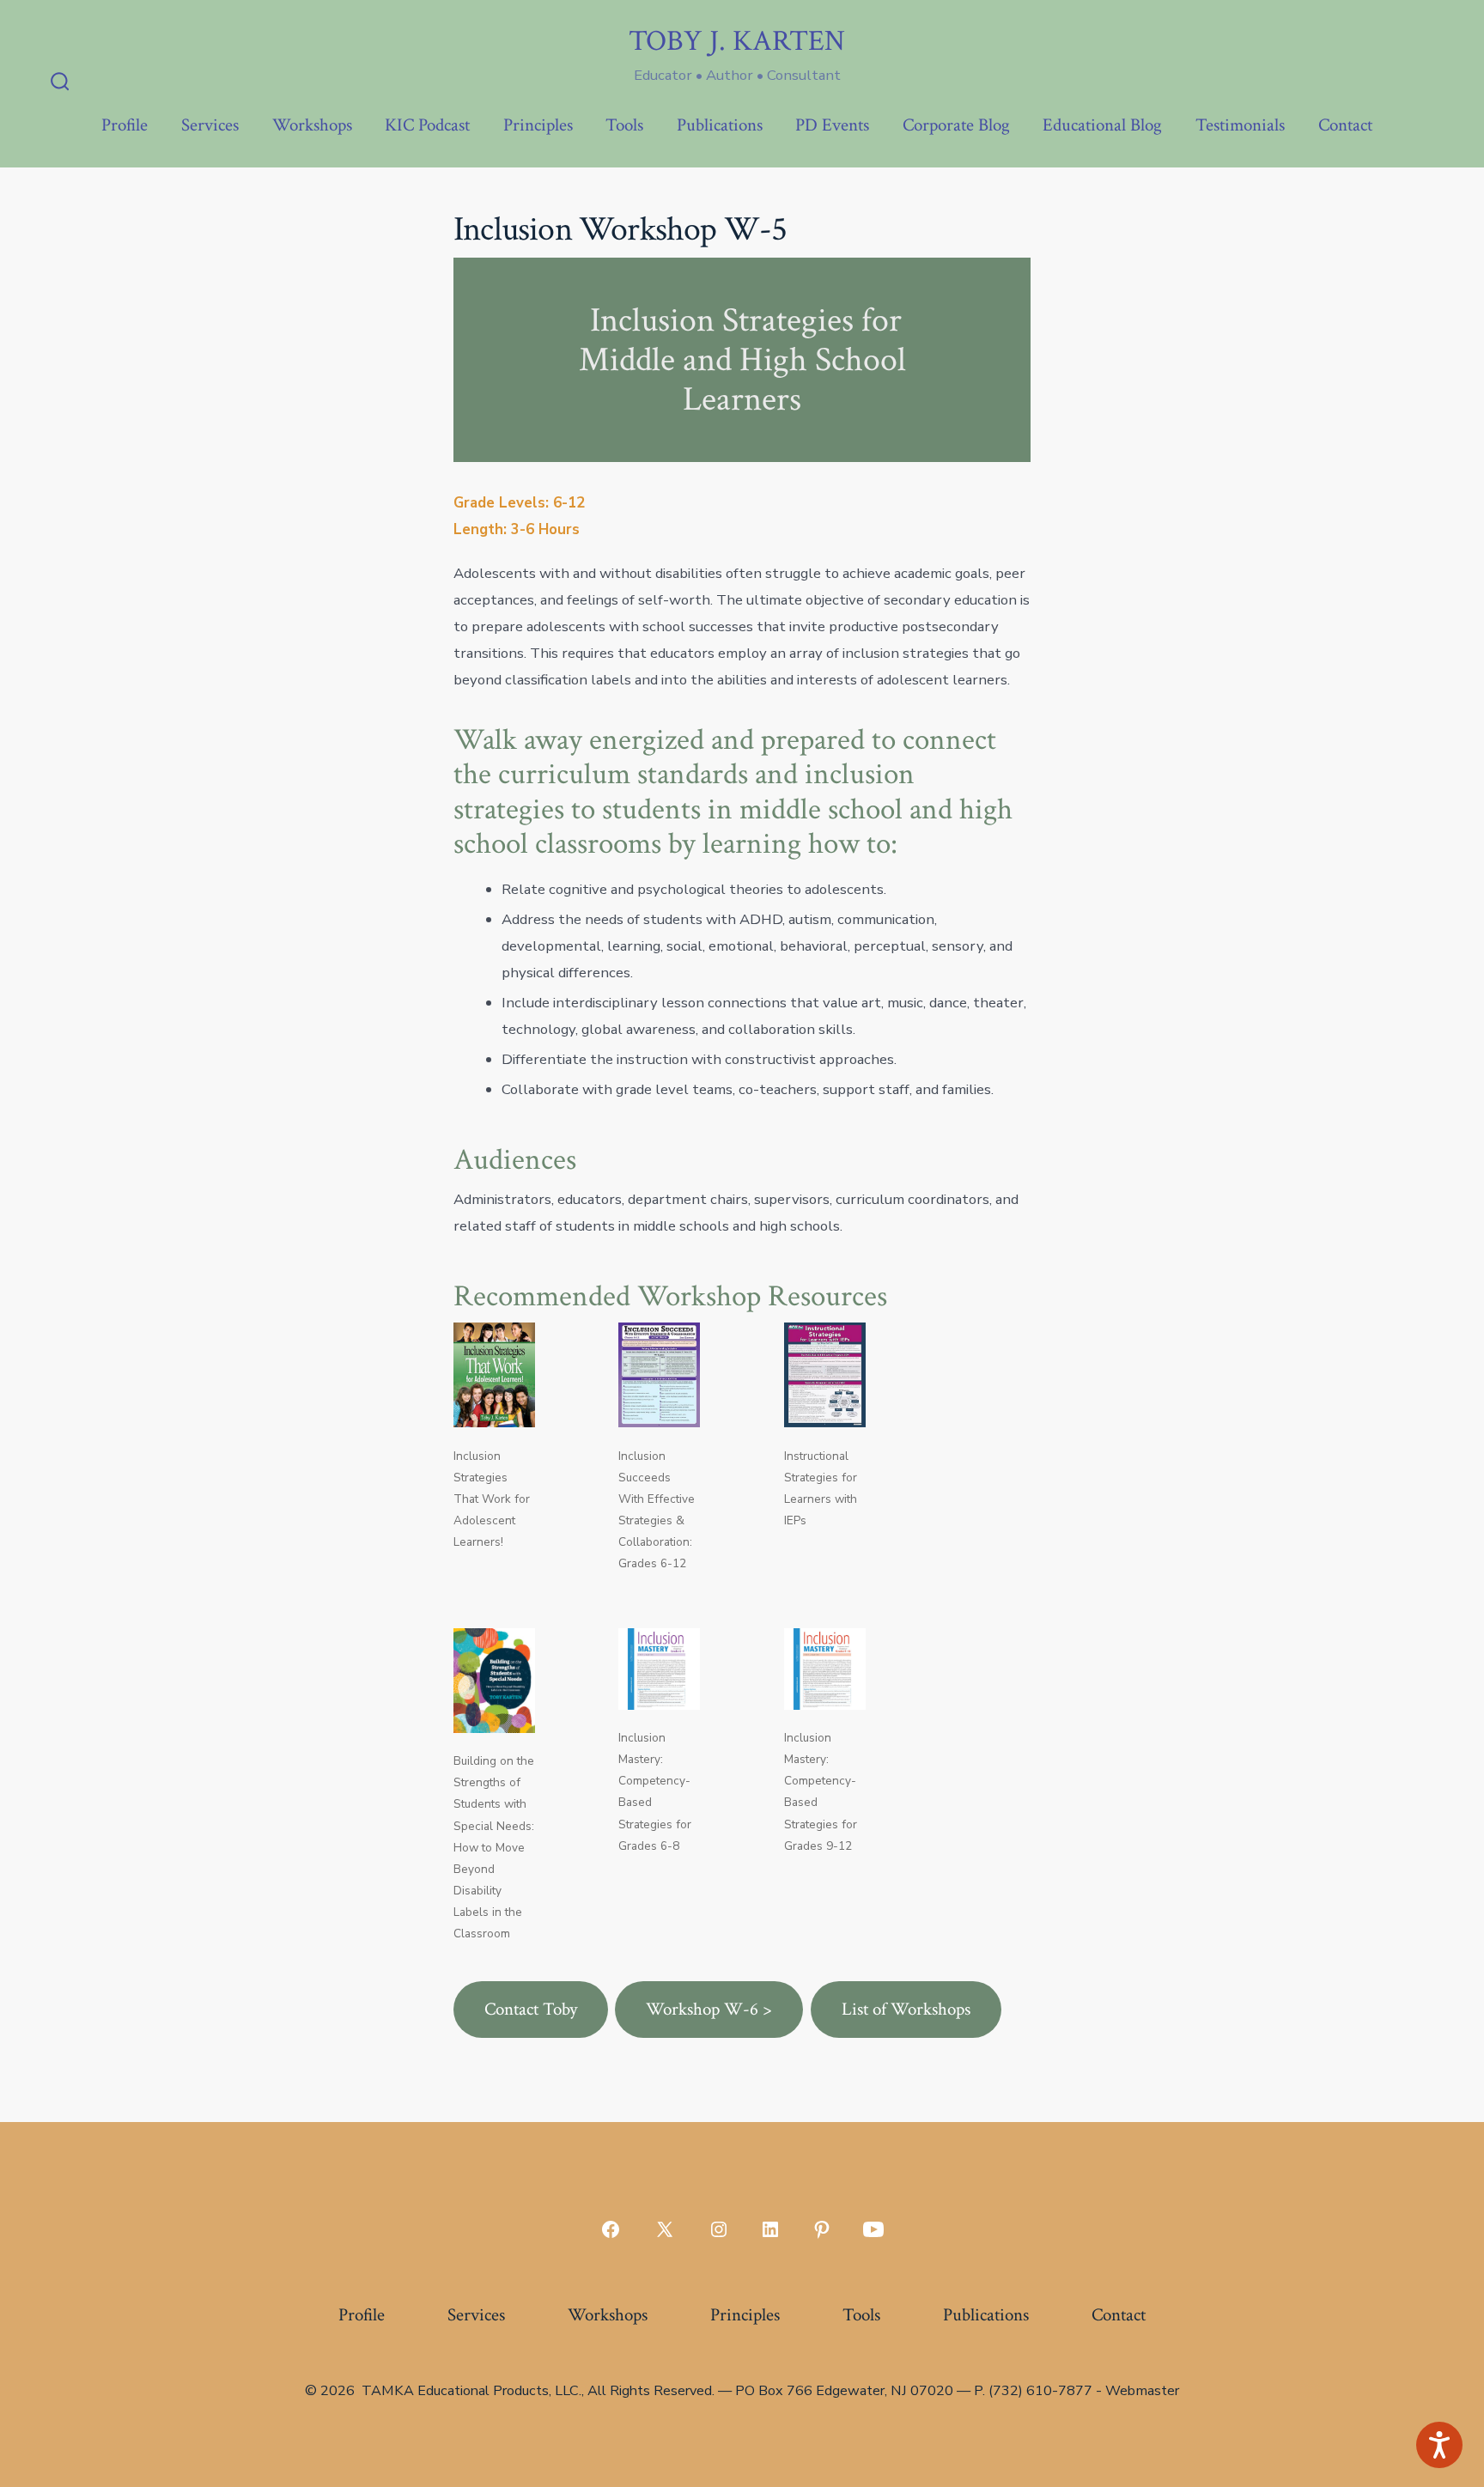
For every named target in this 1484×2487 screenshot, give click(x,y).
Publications (720, 125)
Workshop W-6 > (709, 2009)
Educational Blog (1102, 125)
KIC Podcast (427, 125)
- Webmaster (1137, 2391)
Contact (1345, 125)
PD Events (832, 125)
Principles (538, 125)
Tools (624, 125)
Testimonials (1240, 125)
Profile (125, 125)
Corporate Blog (956, 125)
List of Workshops (906, 2009)
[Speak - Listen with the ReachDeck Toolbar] (1439, 2445)
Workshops (312, 125)
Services (210, 125)
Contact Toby (531, 2009)
